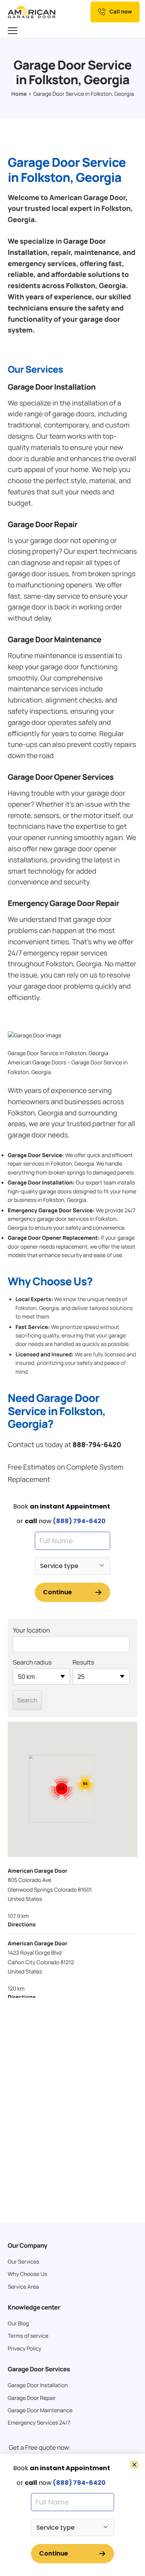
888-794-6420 (97, 1445)
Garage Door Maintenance (55, 639)
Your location (31, 1630)
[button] (134, 2465)
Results (84, 1662)
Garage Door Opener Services (61, 777)
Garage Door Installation (52, 387)
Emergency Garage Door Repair (63, 903)
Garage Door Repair (43, 524)
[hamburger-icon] (14, 31)
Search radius (32, 1662)
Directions (22, 1925)
